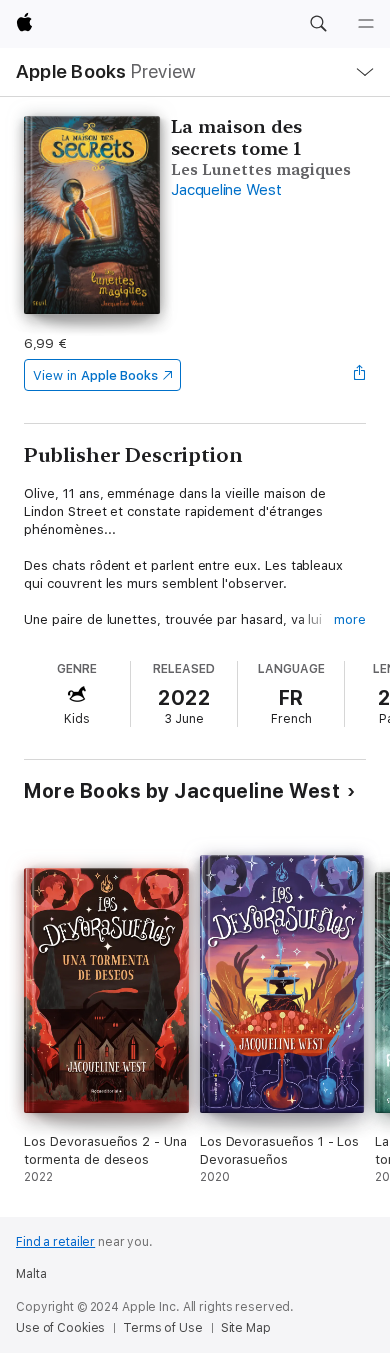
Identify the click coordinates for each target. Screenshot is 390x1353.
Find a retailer (55, 1242)
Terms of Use (163, 1328)
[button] (318, 24)
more (350, 619)
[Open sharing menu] (360, 375)
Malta (31, 1274)
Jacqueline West (226, 190)
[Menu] (366, 24)
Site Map (246, 1328)
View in (95, 375)
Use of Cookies (60, 1328)
